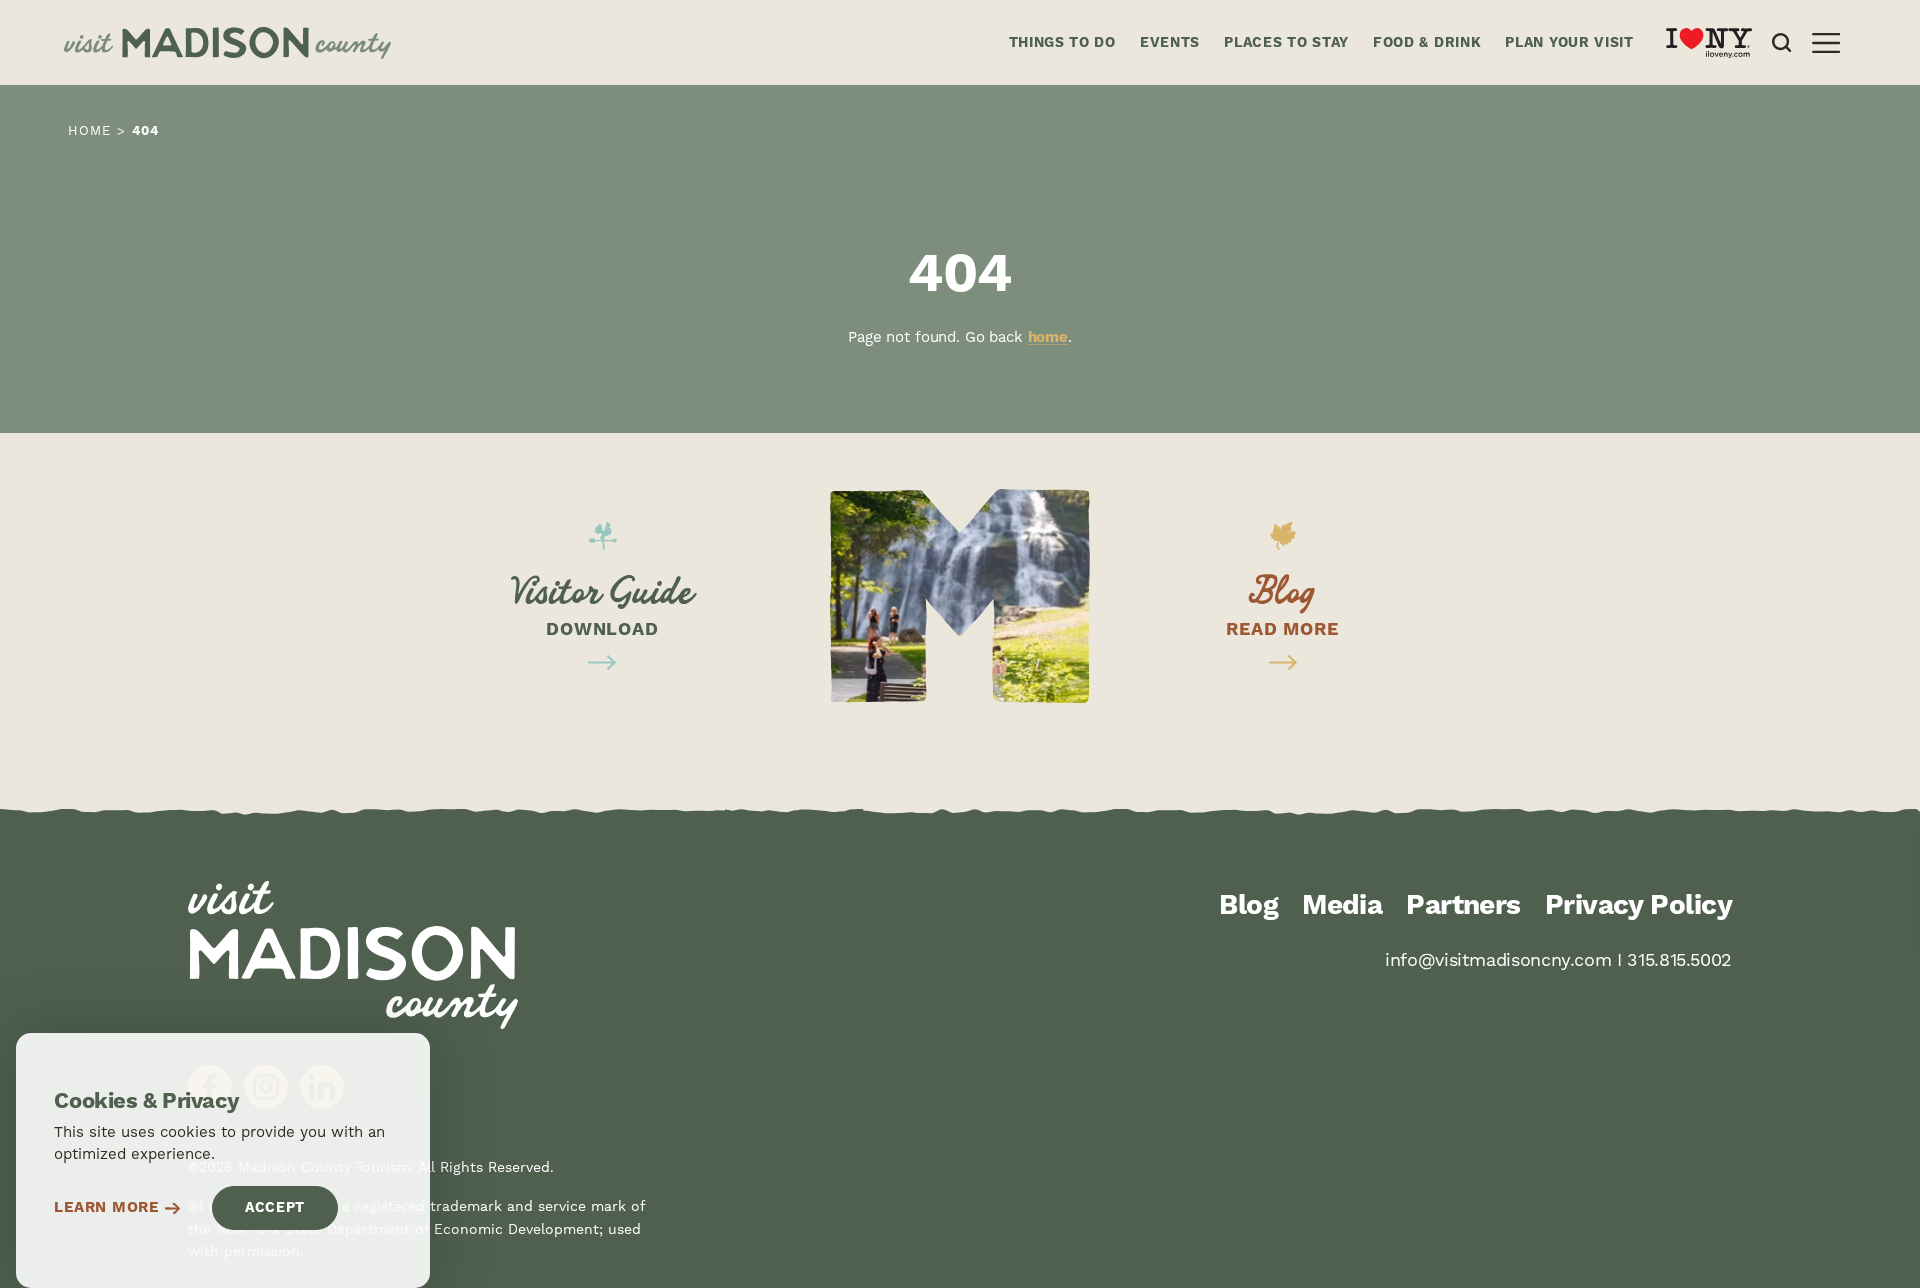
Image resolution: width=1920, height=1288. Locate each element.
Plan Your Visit (1569, 43)
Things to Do (1062, 43)
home (1048, 337)
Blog (1248, 906)
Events (1170, 43)
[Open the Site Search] (1781, 42)
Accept (275, 1208)
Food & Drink (1427, 43)
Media (1342, 906)
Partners (1463, 906)
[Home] (520, 43)
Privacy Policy (1638, 906)
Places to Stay (1286, 43)
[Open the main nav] (1826, 43)
